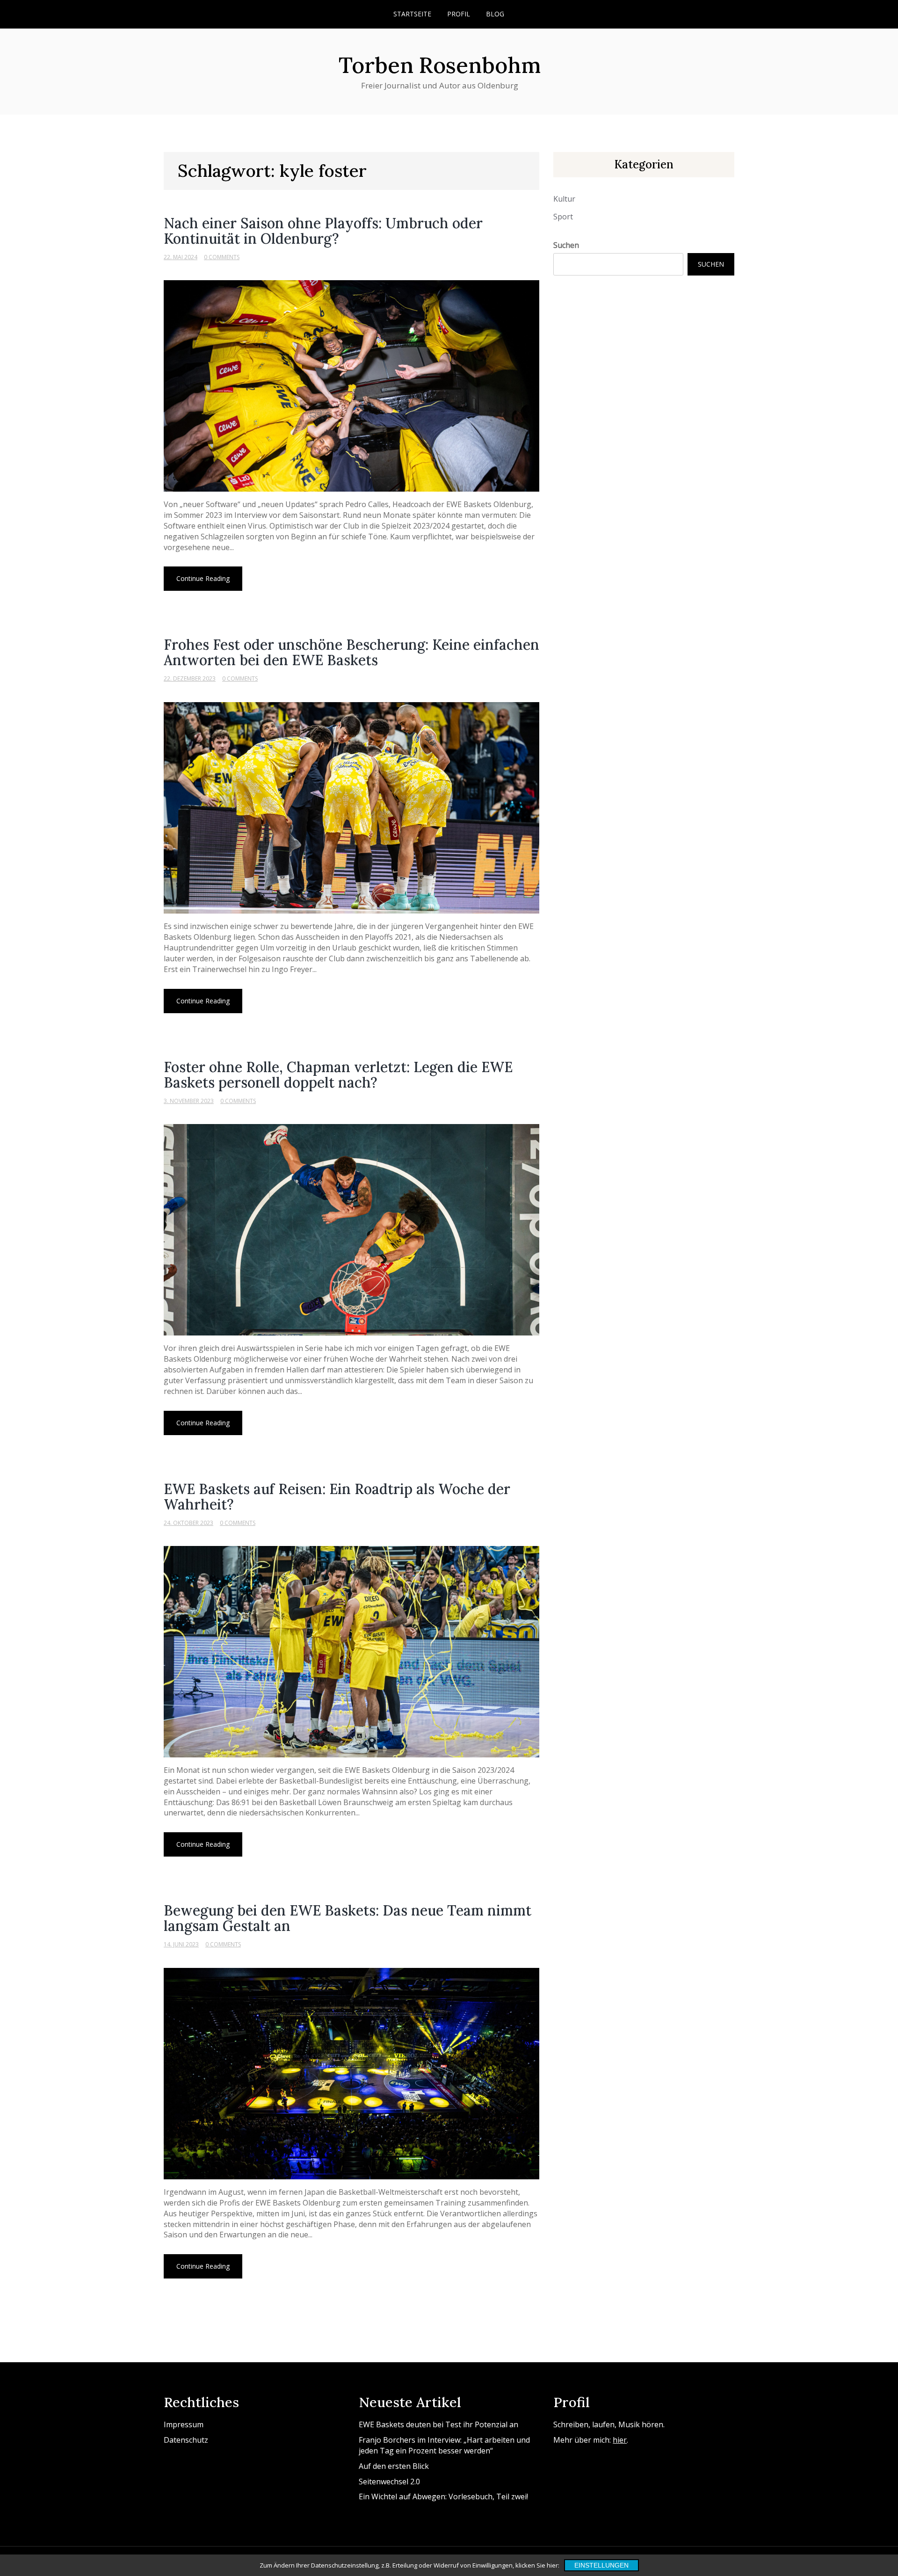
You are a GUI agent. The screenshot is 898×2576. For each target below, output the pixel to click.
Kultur (564, 199)
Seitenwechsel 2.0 (389, 2482)
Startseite (412, 14)
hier (620, 2440)
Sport (563, 217)
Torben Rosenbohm (440, 65)
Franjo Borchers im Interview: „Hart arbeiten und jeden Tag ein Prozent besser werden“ (444, 2445)
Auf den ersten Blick (394, 2466)
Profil (459, 14)
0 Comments (222, 257)
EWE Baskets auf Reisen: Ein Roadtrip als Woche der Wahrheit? (337, 1497)
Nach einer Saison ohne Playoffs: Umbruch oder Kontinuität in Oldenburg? (323, 231)
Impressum (184, 2424)
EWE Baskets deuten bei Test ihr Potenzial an (438, 2424)
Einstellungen (601, 2565)
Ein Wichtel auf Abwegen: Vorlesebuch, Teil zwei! (443, 2496)
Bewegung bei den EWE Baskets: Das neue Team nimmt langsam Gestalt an (348, 1918)
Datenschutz (186, 2440)
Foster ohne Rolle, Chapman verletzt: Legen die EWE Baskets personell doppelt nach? (338, 1075)
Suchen (566, 245)
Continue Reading (203, 578)
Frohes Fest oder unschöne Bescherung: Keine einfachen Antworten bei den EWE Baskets (351, 652)
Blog (495, 14)
